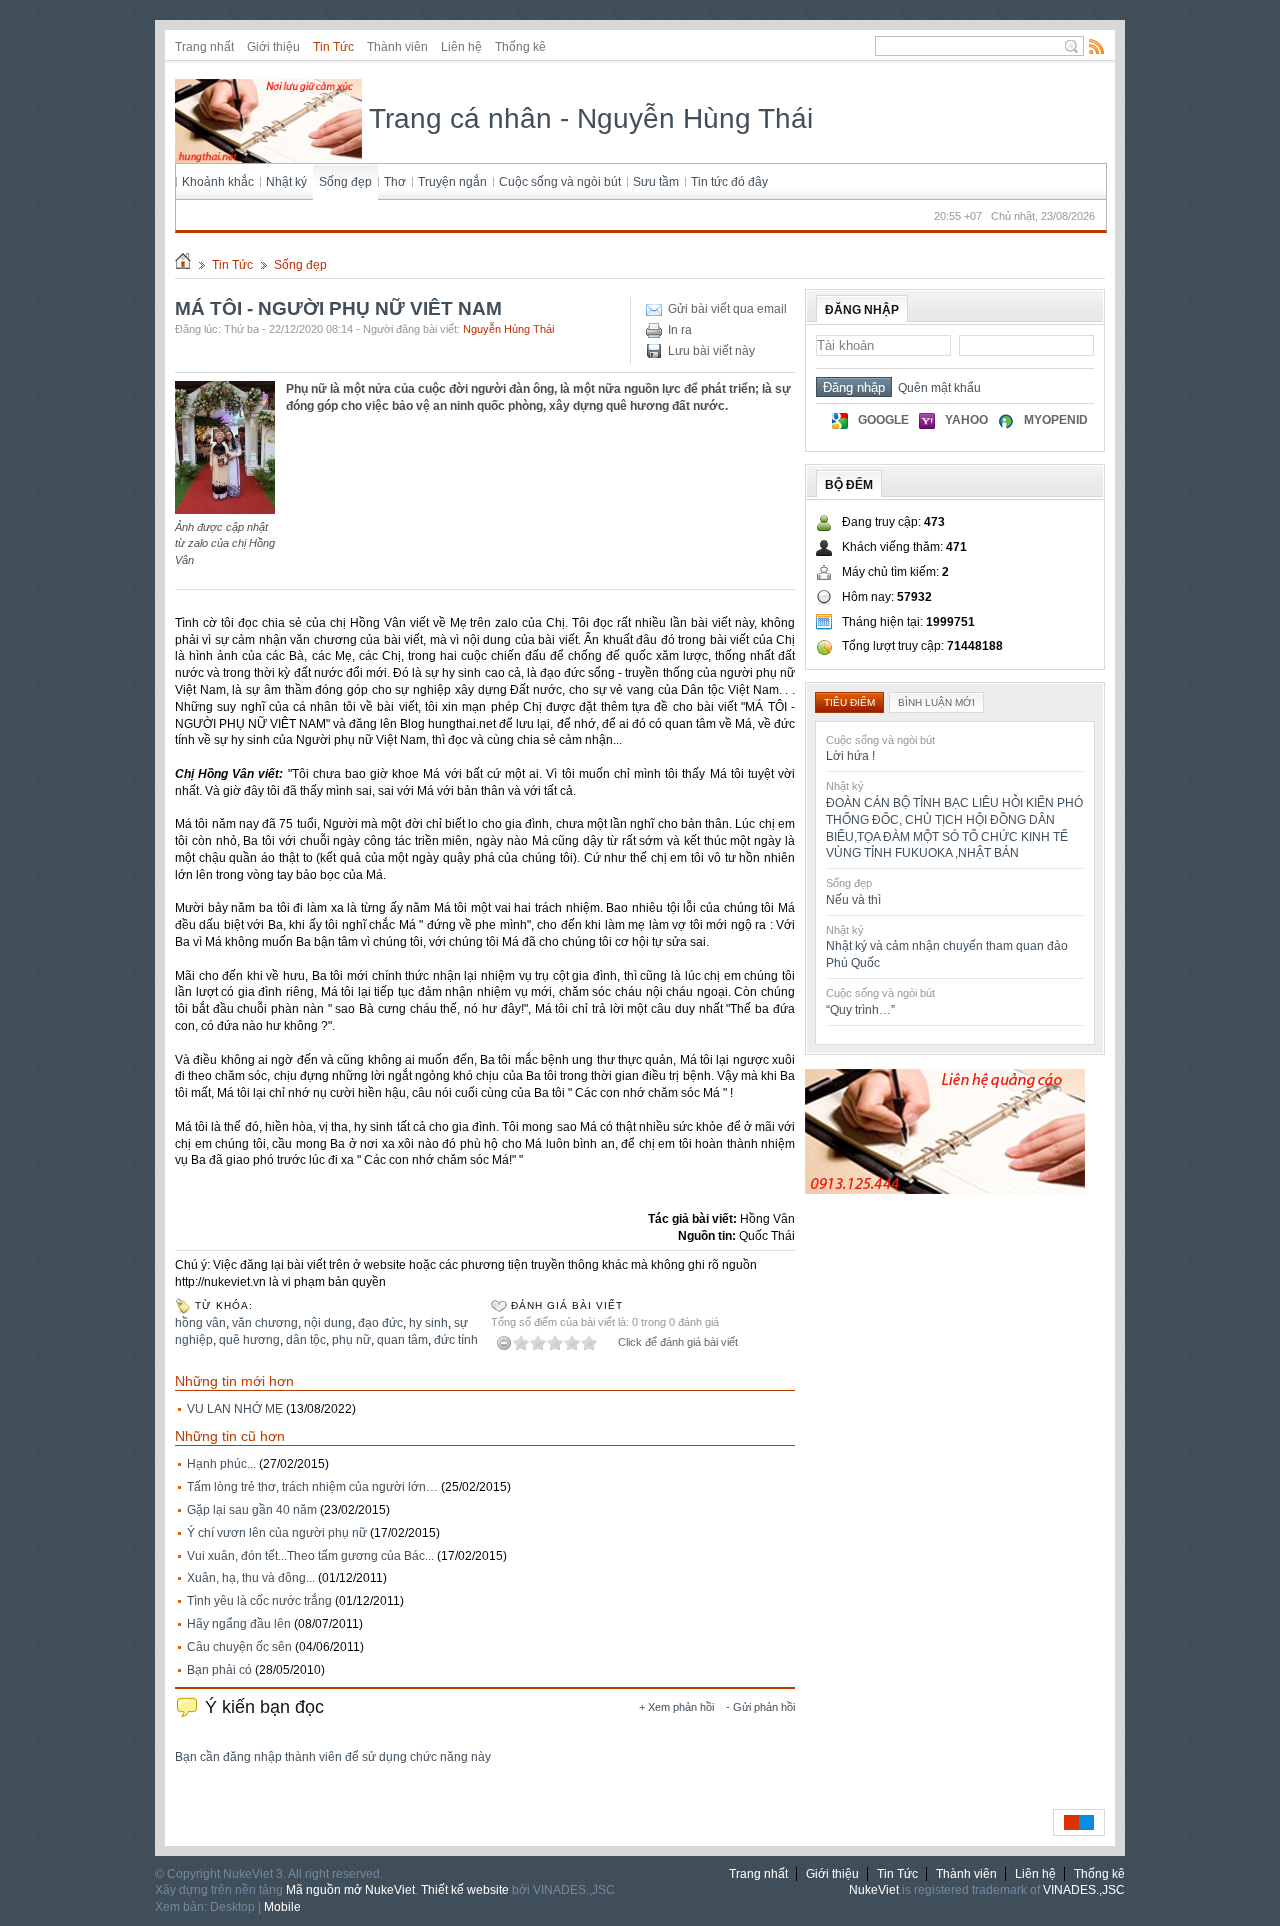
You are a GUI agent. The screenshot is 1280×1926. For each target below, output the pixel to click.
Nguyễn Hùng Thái (508, 329)
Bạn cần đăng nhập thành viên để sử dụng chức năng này (333, 1757)
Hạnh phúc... (221, 1464)
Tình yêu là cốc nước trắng (259, 1601)
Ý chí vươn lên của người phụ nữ (277, 1533)
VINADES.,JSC (1084, 1890)
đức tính (456, 1340)
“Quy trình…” (860, 1010)
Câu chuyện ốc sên (239, 1647)
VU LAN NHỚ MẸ (235, 1409)
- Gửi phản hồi (760, 1707)
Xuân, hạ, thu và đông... (251, 1578)
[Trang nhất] (183, 265)
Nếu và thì (853, 900)
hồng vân (200, 1323)
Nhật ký (286, 182)
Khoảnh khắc (218, 182)
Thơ (395, 182)
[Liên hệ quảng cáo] (945, 1190)
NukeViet (874, 1890)
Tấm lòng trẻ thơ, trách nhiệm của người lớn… (312, 1487)
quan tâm (402, 1340)
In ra (680, 330)
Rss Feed (1097, 46)
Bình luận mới (936, 702)
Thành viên (397, 47)
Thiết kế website (465, 1890)
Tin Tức (333, 47)
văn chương (265, 1323)
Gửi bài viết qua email (727, 309)
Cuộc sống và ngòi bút (560, 182)
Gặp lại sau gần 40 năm (252, 1510)
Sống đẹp (345, 182)
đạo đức (380, 1323)
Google (883, 420)
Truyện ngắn (452, 182)
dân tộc (306, 1340)
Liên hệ (461, 47)
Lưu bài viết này (711, 351)
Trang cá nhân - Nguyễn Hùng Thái (587, 118)
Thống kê (520, 47)
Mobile (282, 1907)
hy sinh (428, 1323)
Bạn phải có (219, 1670)
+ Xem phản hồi (676, 1707)
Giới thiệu (273, 47)
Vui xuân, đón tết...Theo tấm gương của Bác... (310, 1556)
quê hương (249, 1340)
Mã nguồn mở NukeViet (350, 1890)
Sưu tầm (656, 182)
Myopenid (1056, 420)
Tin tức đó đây (729, 182)
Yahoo (966, 420)
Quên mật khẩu (936, 388)
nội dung (328, 1323)
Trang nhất (204, 47)
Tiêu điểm (849, 702)
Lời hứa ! (850, 756)
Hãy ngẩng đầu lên (239, 1624)
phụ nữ (351, 1340)
